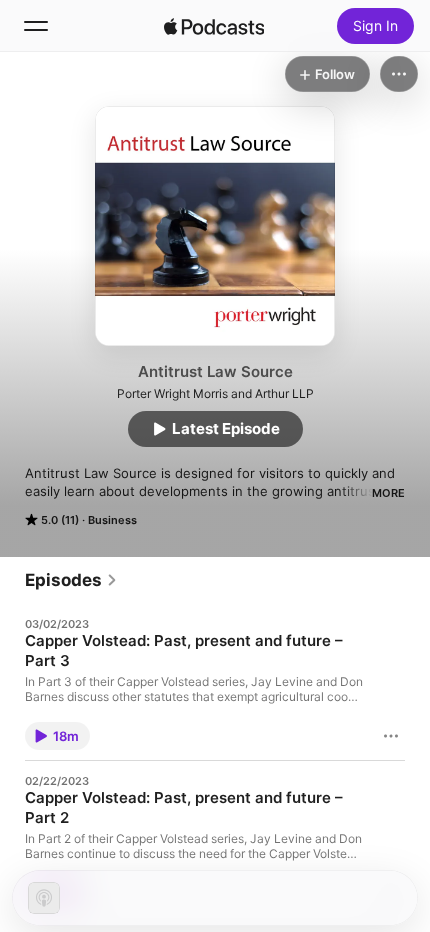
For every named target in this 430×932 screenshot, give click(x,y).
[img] (214, 26)
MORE (388, 493)
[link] (71, 580)
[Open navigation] (36, 26)
